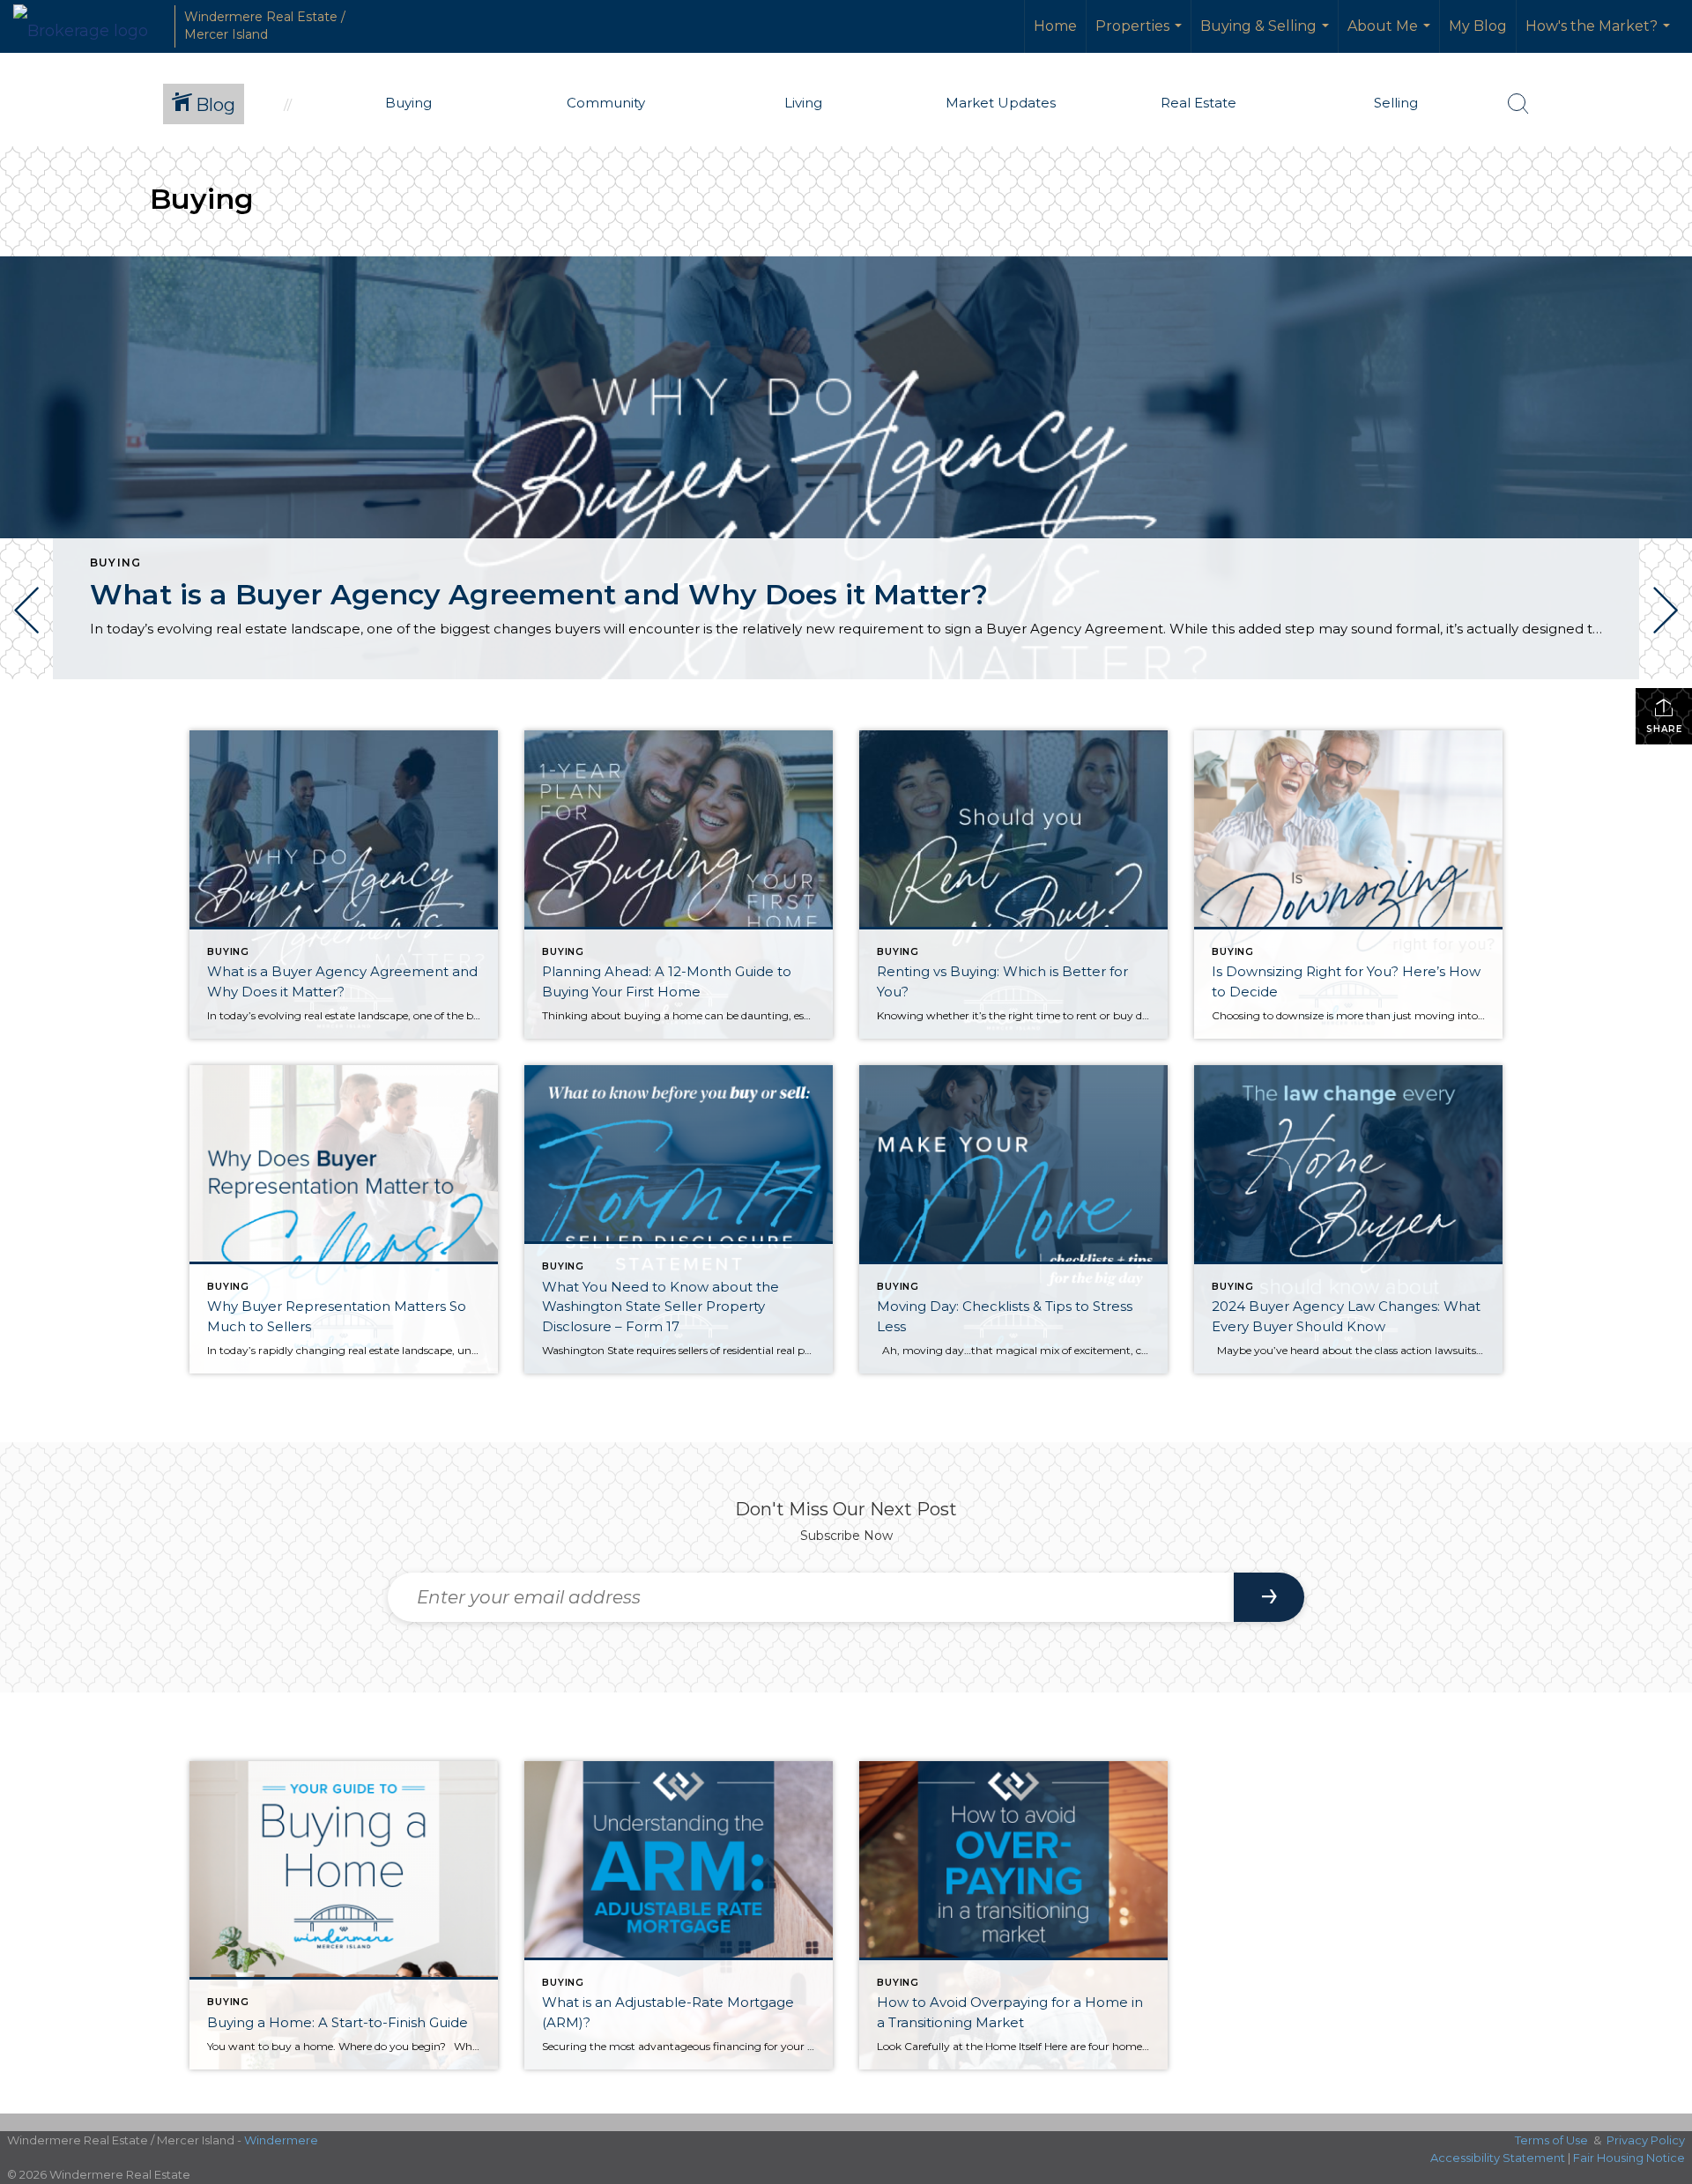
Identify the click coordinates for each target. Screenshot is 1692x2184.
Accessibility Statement (1498, 2158)
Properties (1141, 35)
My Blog (1478, 26)
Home (1055, 26)
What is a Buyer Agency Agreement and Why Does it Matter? (539, 594)
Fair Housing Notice (1629, 2158)
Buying (115, 563)
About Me (1391, 35)
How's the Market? (1600, 35)
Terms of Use (1551, 2140)
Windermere (281, 2140)
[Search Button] (1518, 104)
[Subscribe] (1269, 1597)
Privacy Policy (1646, 2140)
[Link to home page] (89, 26)
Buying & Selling (1267, 35)
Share (1664, 729)
